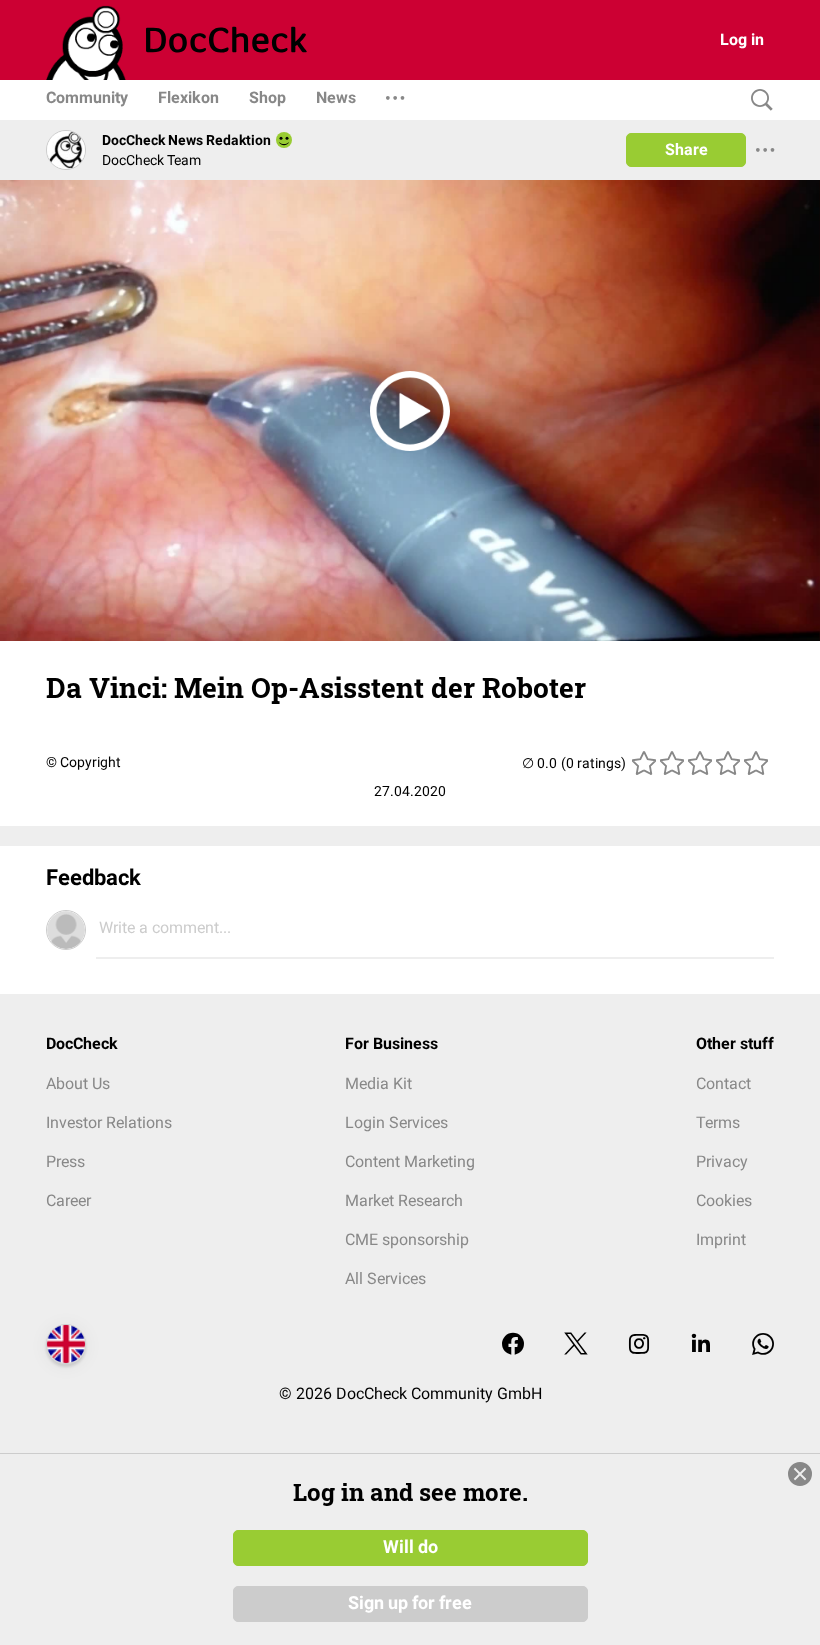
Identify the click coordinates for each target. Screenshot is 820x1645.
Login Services (396, 1122)
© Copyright (83, 762)
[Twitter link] (576, 1345)
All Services (385, 1278)
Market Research (404, 1200)
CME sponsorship (407, 1239)
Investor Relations (109, 1122)
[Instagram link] (639, 1345)
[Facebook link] (513, 1345)
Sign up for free (410, 1603)
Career (68, 1200)
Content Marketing (410, 1161)
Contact (723, 1083)
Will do (410, 1547)
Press (65, 1161)
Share (686, 149)
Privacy (722, 1161)
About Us (78, 1083)
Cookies (724, 1200)
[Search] (757, 100)
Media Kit (378, 1083)
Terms (718, 1122)
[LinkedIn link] (701, 1345)
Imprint (721, 1239)
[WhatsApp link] (763, 1345)
